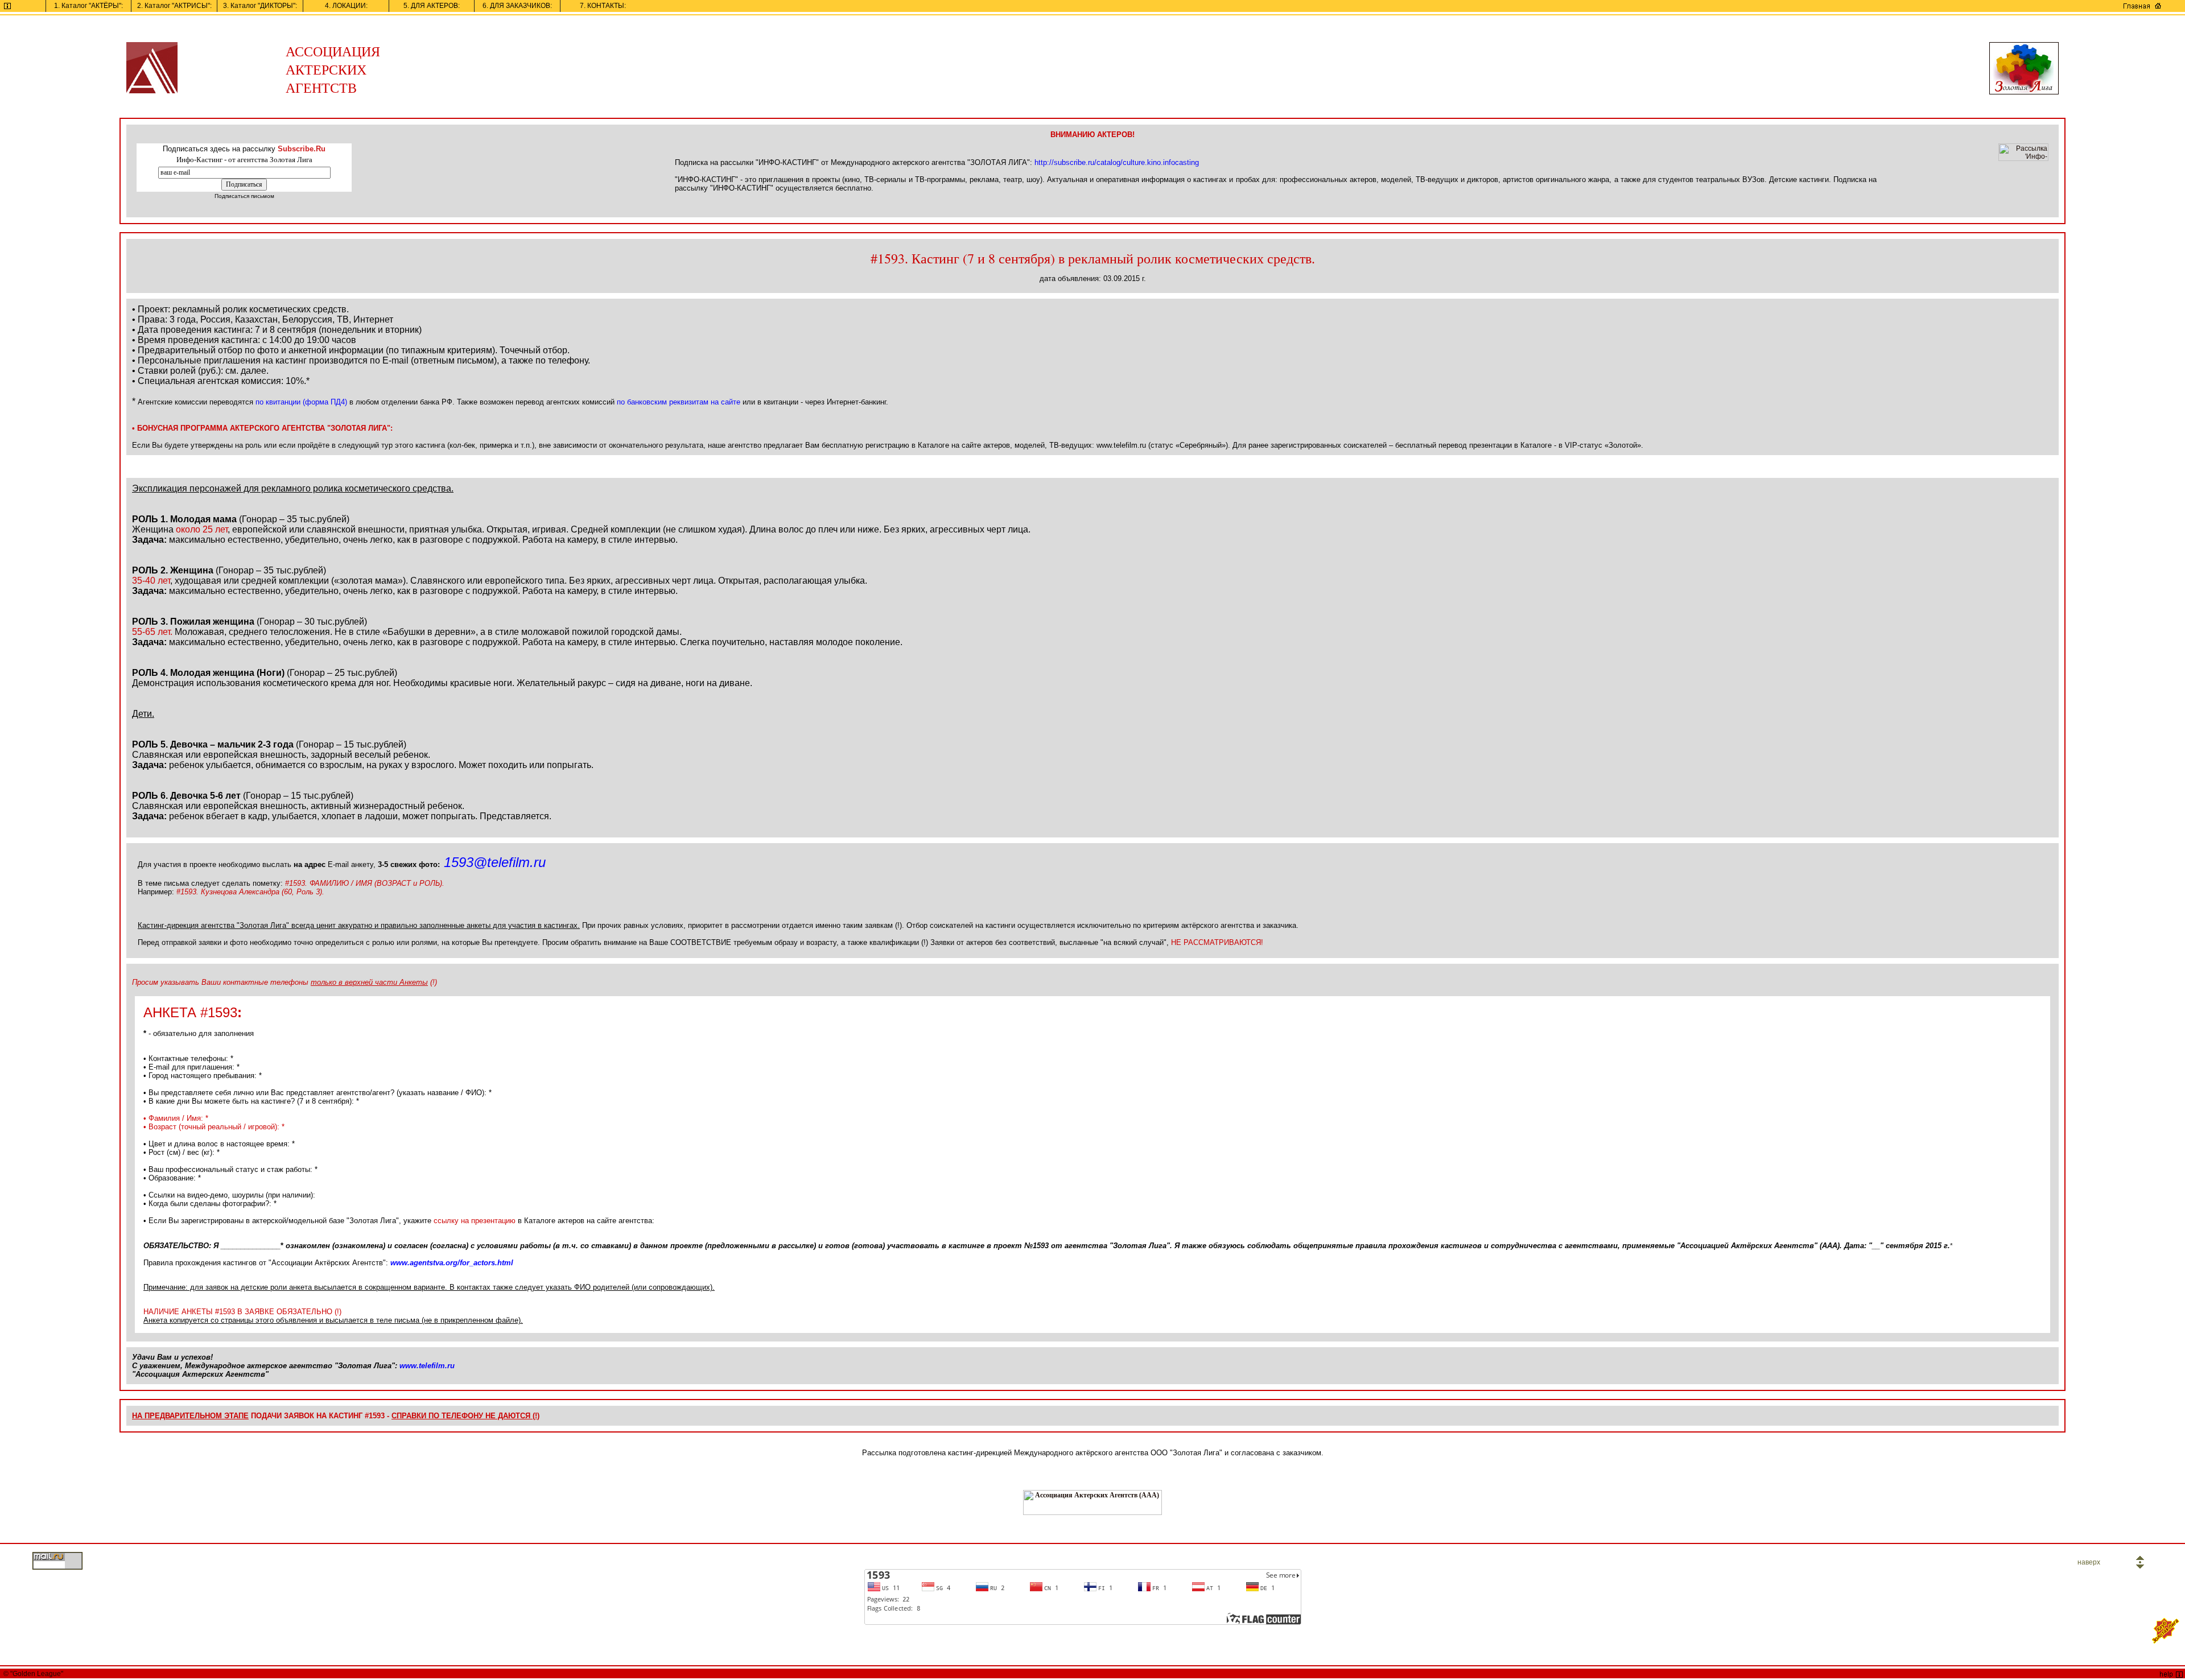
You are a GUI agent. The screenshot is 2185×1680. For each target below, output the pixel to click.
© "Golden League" (32, 1674)
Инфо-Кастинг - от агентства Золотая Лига (244, 160)
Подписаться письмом (244, 196)
